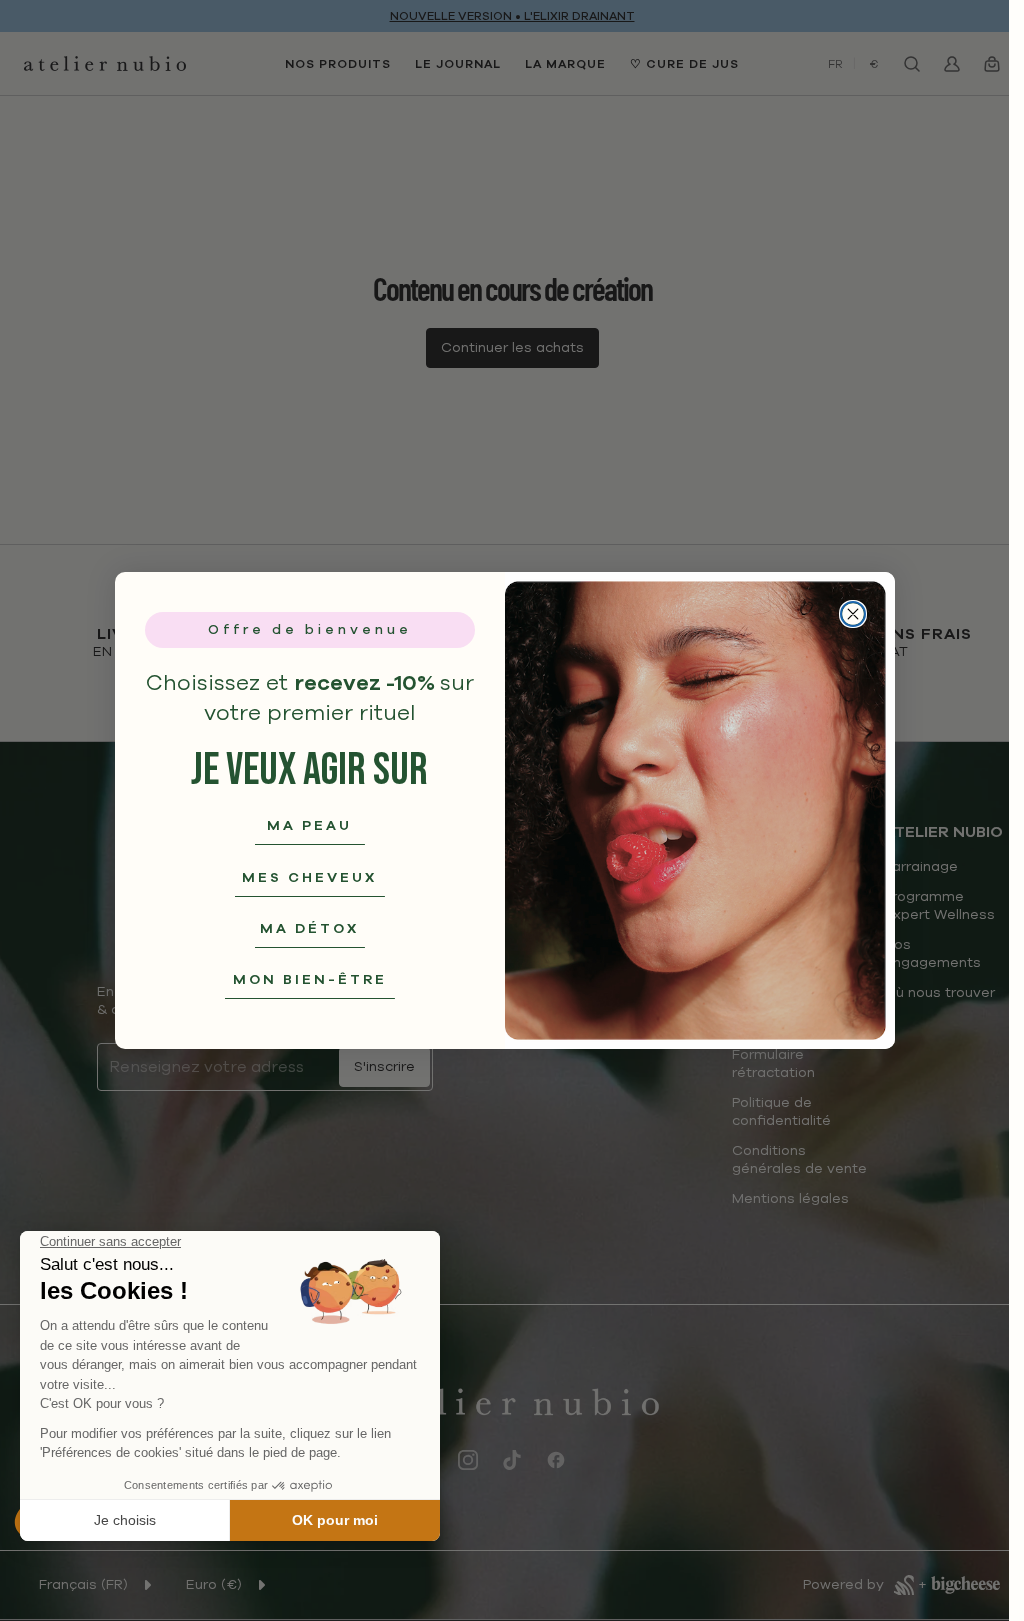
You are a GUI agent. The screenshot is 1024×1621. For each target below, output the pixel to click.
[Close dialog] (853, 614)
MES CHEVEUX (309, 877)
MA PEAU (309, 825)
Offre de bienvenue (310, 629)
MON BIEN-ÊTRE (310, 979)
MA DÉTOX (309, 928)
